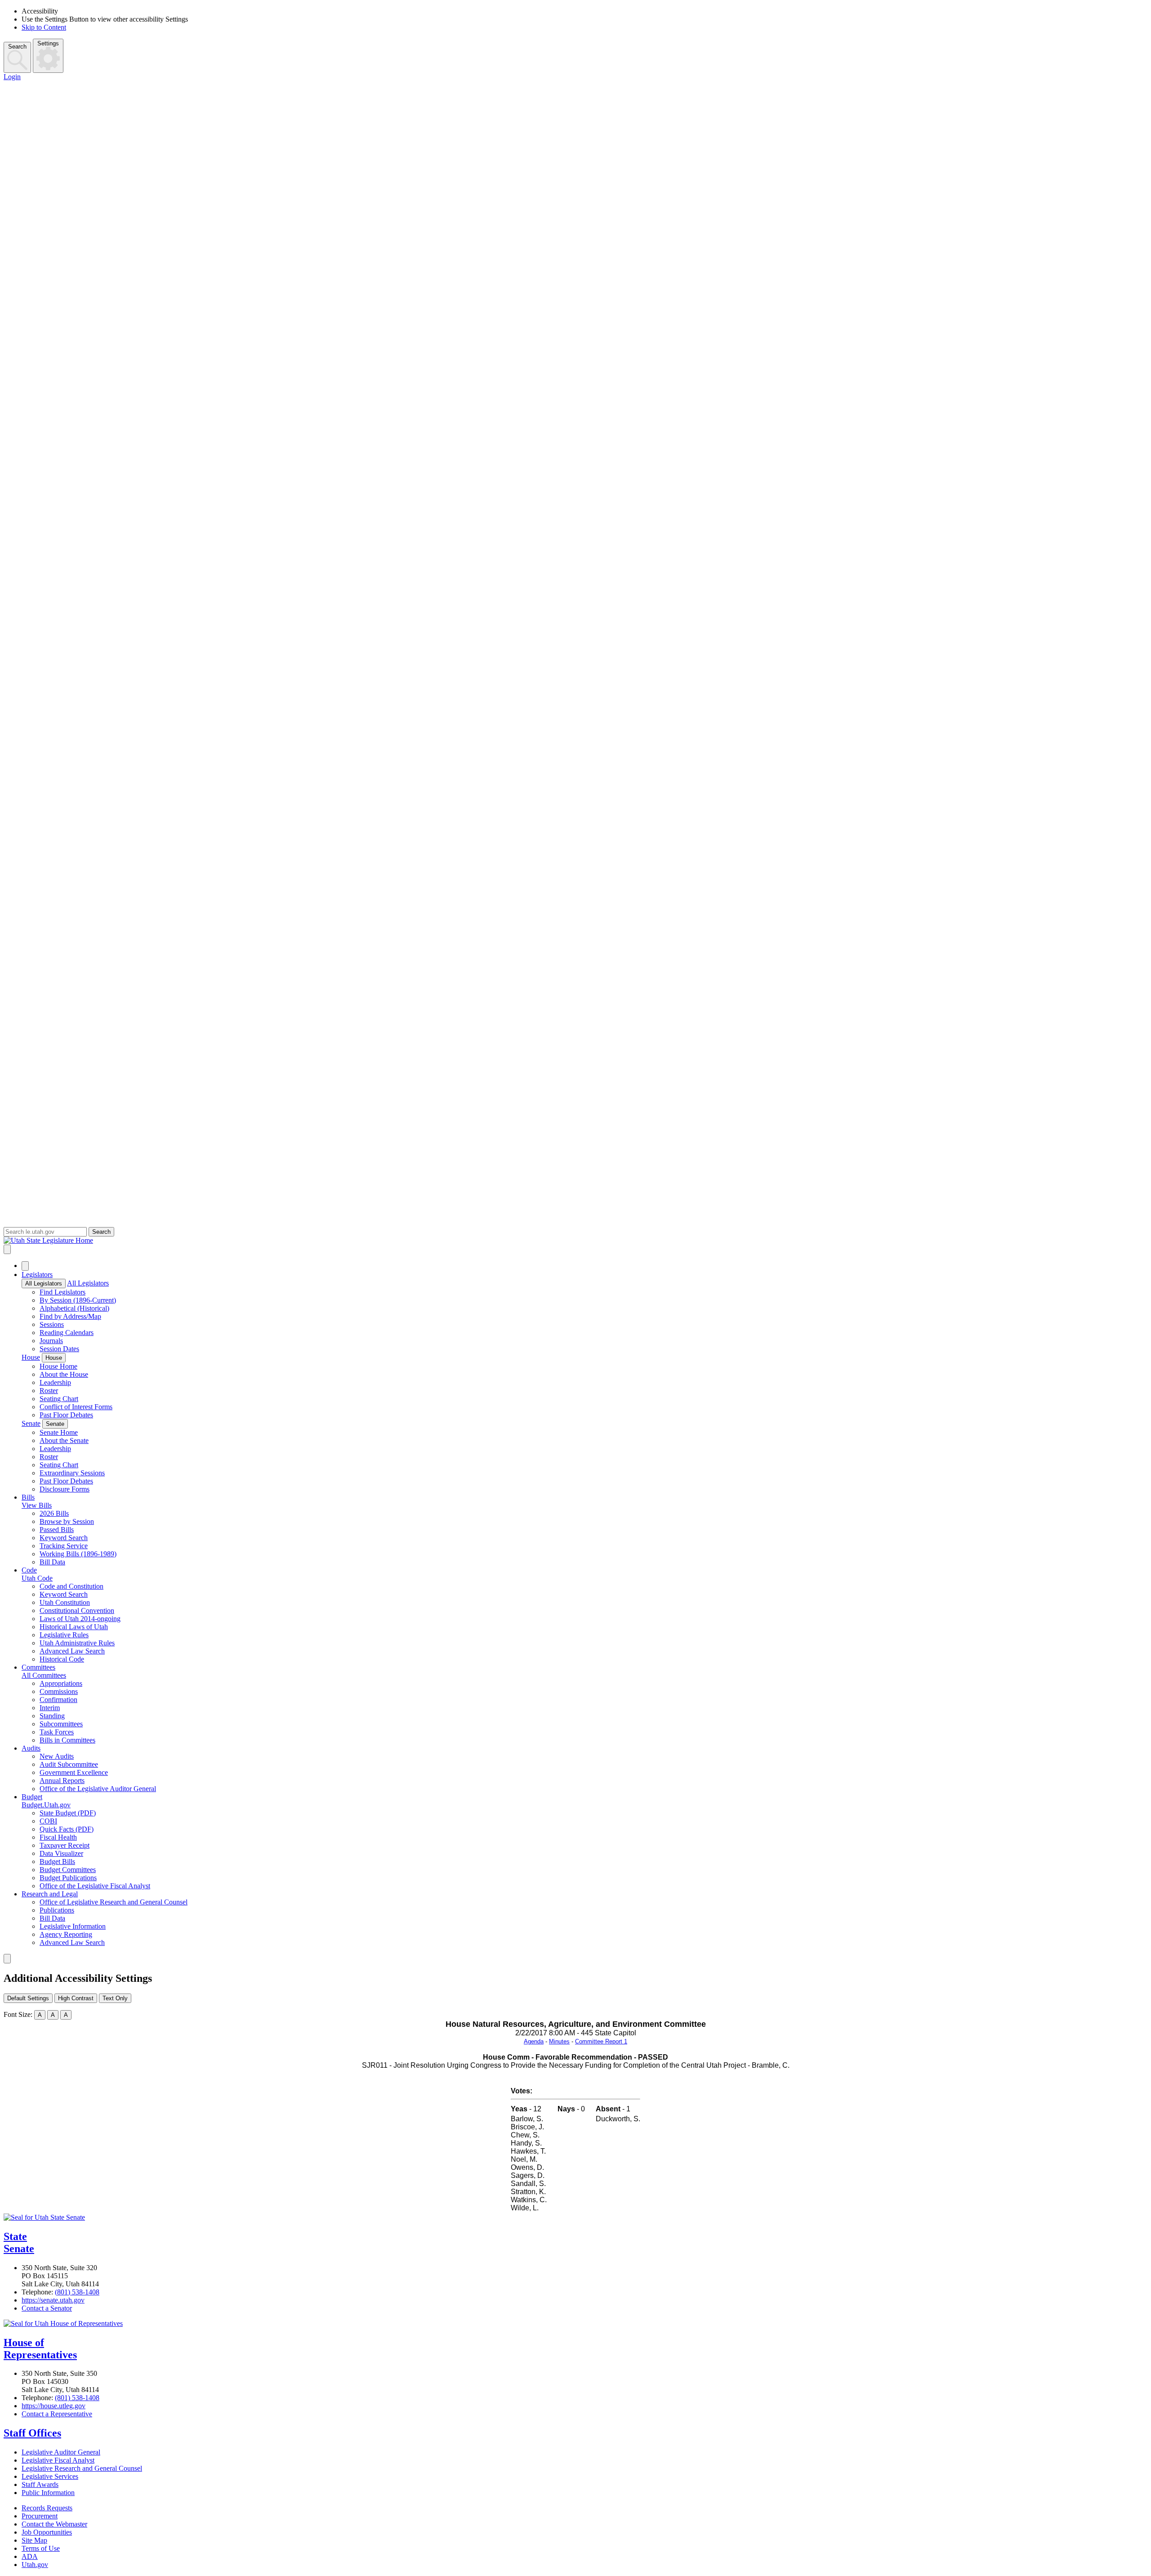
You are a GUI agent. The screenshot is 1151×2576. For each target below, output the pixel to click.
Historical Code (62, 1659)
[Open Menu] (7, 1249)
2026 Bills (54, 1513)
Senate (31, 1423)
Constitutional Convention (77, 1611)
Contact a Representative (57, 2414)
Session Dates (59, 1349)
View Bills (37, 1505)
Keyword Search (64, 1538)
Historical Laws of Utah (74, 1627)
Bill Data (52, 1562)
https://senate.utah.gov (53, 2300)
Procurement (40, 2516)
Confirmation (58, 1700)
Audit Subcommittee (69, 1764)
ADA (30, 2556)
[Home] (575, 1241)
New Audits (57, 1756)
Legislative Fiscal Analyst (58, 2460)
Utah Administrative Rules (77, 1643)
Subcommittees (61, 1724)
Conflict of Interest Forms (76, 1407)
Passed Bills (57, 1530)
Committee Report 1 (601, 2041)
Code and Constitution (71, 1586)
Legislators (37, 1275)
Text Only (115, 1998)
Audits (31, 1748)
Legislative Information (73, 1926)
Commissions (59, 1691)
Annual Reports (62, 1781)
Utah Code (37, 1578)
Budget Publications (68, 1878)
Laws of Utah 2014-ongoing (80, 1619)
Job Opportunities (47, 2532)
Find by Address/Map (70, 1316)
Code (29, 1570)
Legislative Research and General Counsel (82, 2468)
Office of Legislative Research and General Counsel (114, 1902)
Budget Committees (68, 1870)
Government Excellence (74, 1772)
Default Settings (28, 1998)
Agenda (534, 2041)
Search (17, 47)
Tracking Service (64, 1546)
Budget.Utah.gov (46, 1805)
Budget (32, 1797)
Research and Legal (50, 1894)
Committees (38, 1667)
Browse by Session (67, 1521)
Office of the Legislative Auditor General (98, 1789)
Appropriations (61, 1683)
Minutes (559, 2041)
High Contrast (76, 1998)
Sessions (52, 1324)
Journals (51, 1341)
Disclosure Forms (65, 1489)
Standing (52, 1716)
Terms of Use (41, 2548)
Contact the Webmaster (54, 2524)
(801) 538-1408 (77, 2292)
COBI (48, 1821)
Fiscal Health (58, 1837)
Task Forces (57, 1732)
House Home (58, 1366)
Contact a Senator (47, 2308)
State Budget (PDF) (68, 1813)
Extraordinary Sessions (72, 1473)
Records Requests (47, 2508)
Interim (50, 1708)
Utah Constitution (65, 1602)
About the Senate (64, 1440)
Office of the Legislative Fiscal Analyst (95, 1886)
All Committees (44, 1675)
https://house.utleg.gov (54, 2406)
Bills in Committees (67, 1740)
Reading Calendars (67, 1333)
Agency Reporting (66, 1934)
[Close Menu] (25, 1266)
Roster (49, 1391)
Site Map (34, 2540)
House (31, 1357)
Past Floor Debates (66, 1415)
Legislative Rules (64, 1635)
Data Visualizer (61, 1853)
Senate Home (59, 1432)
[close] (7, 1959)
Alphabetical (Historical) (74, 1308)
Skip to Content (44, 27)
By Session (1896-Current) (78, 1300)
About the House (64, 1374)
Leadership (55, 1382)
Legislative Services (50, 2476)
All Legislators (44, 1284)
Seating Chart (59, 1399)
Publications (57, 1910)
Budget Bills (57, 1861)
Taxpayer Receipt (65, 1845)
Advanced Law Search (72, 1651)
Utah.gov (35, 2565)
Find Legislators (62, 1292)
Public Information (48, 2493)
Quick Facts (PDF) (67, 1829)
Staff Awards (40, 2484)
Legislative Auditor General (61, 2452)
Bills (28, 1497)
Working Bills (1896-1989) (78, 1554)
